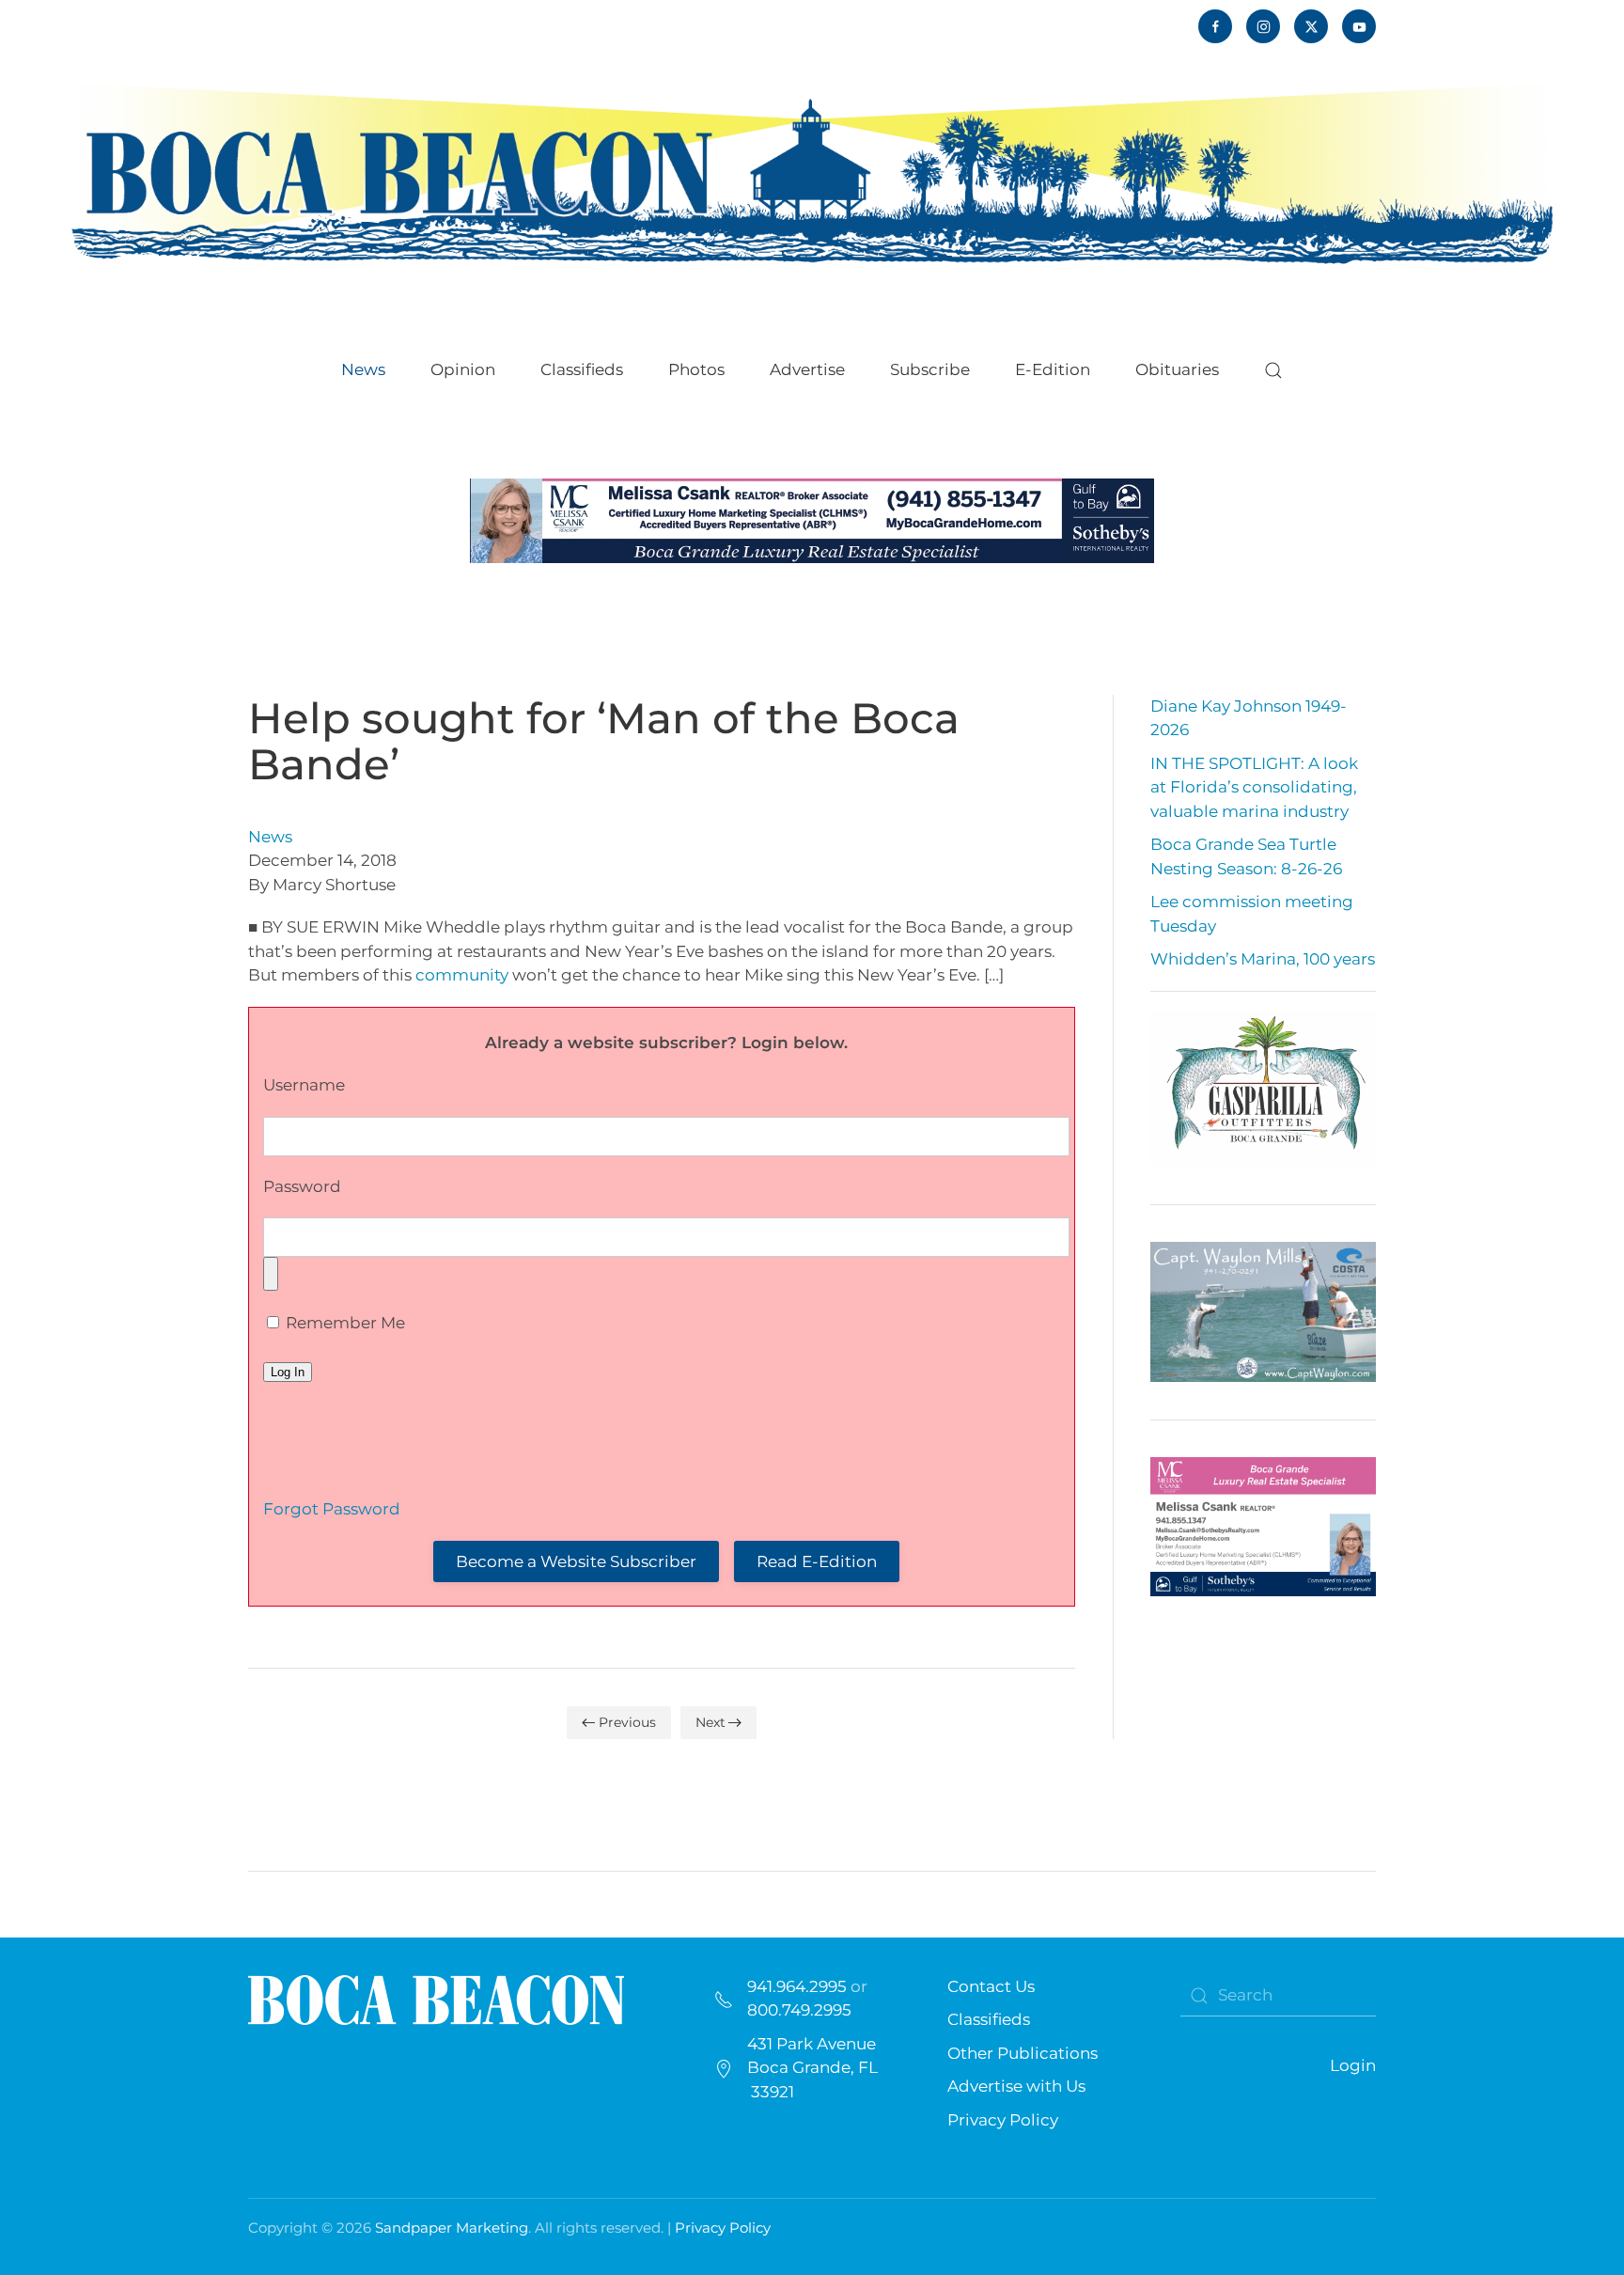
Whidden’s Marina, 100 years (1263, 959)
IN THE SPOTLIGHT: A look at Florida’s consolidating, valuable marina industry (1254, 787)
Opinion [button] (463, 369)
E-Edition (1053, 369)
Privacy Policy (1003, 2120)
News (270, 837)
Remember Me (344, 1323)
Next (710, 1722)
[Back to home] (812, 172)
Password (302, 1186)
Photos (696, 369)
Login (1353, 2065)
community (462, 975)
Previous (627, 1722)
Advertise (807, 369)
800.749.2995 (799, 2010)
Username (304, 1085)
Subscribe (930, 369)
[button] (1273, 370)
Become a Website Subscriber (576, 1561)
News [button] (363, 369)
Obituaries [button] (1177, 369)
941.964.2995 (797, 1986)
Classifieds (582, 369)
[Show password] (271, 1274)
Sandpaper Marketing (452, 2228)
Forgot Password (332, 1509)
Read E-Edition (817, 1561)
